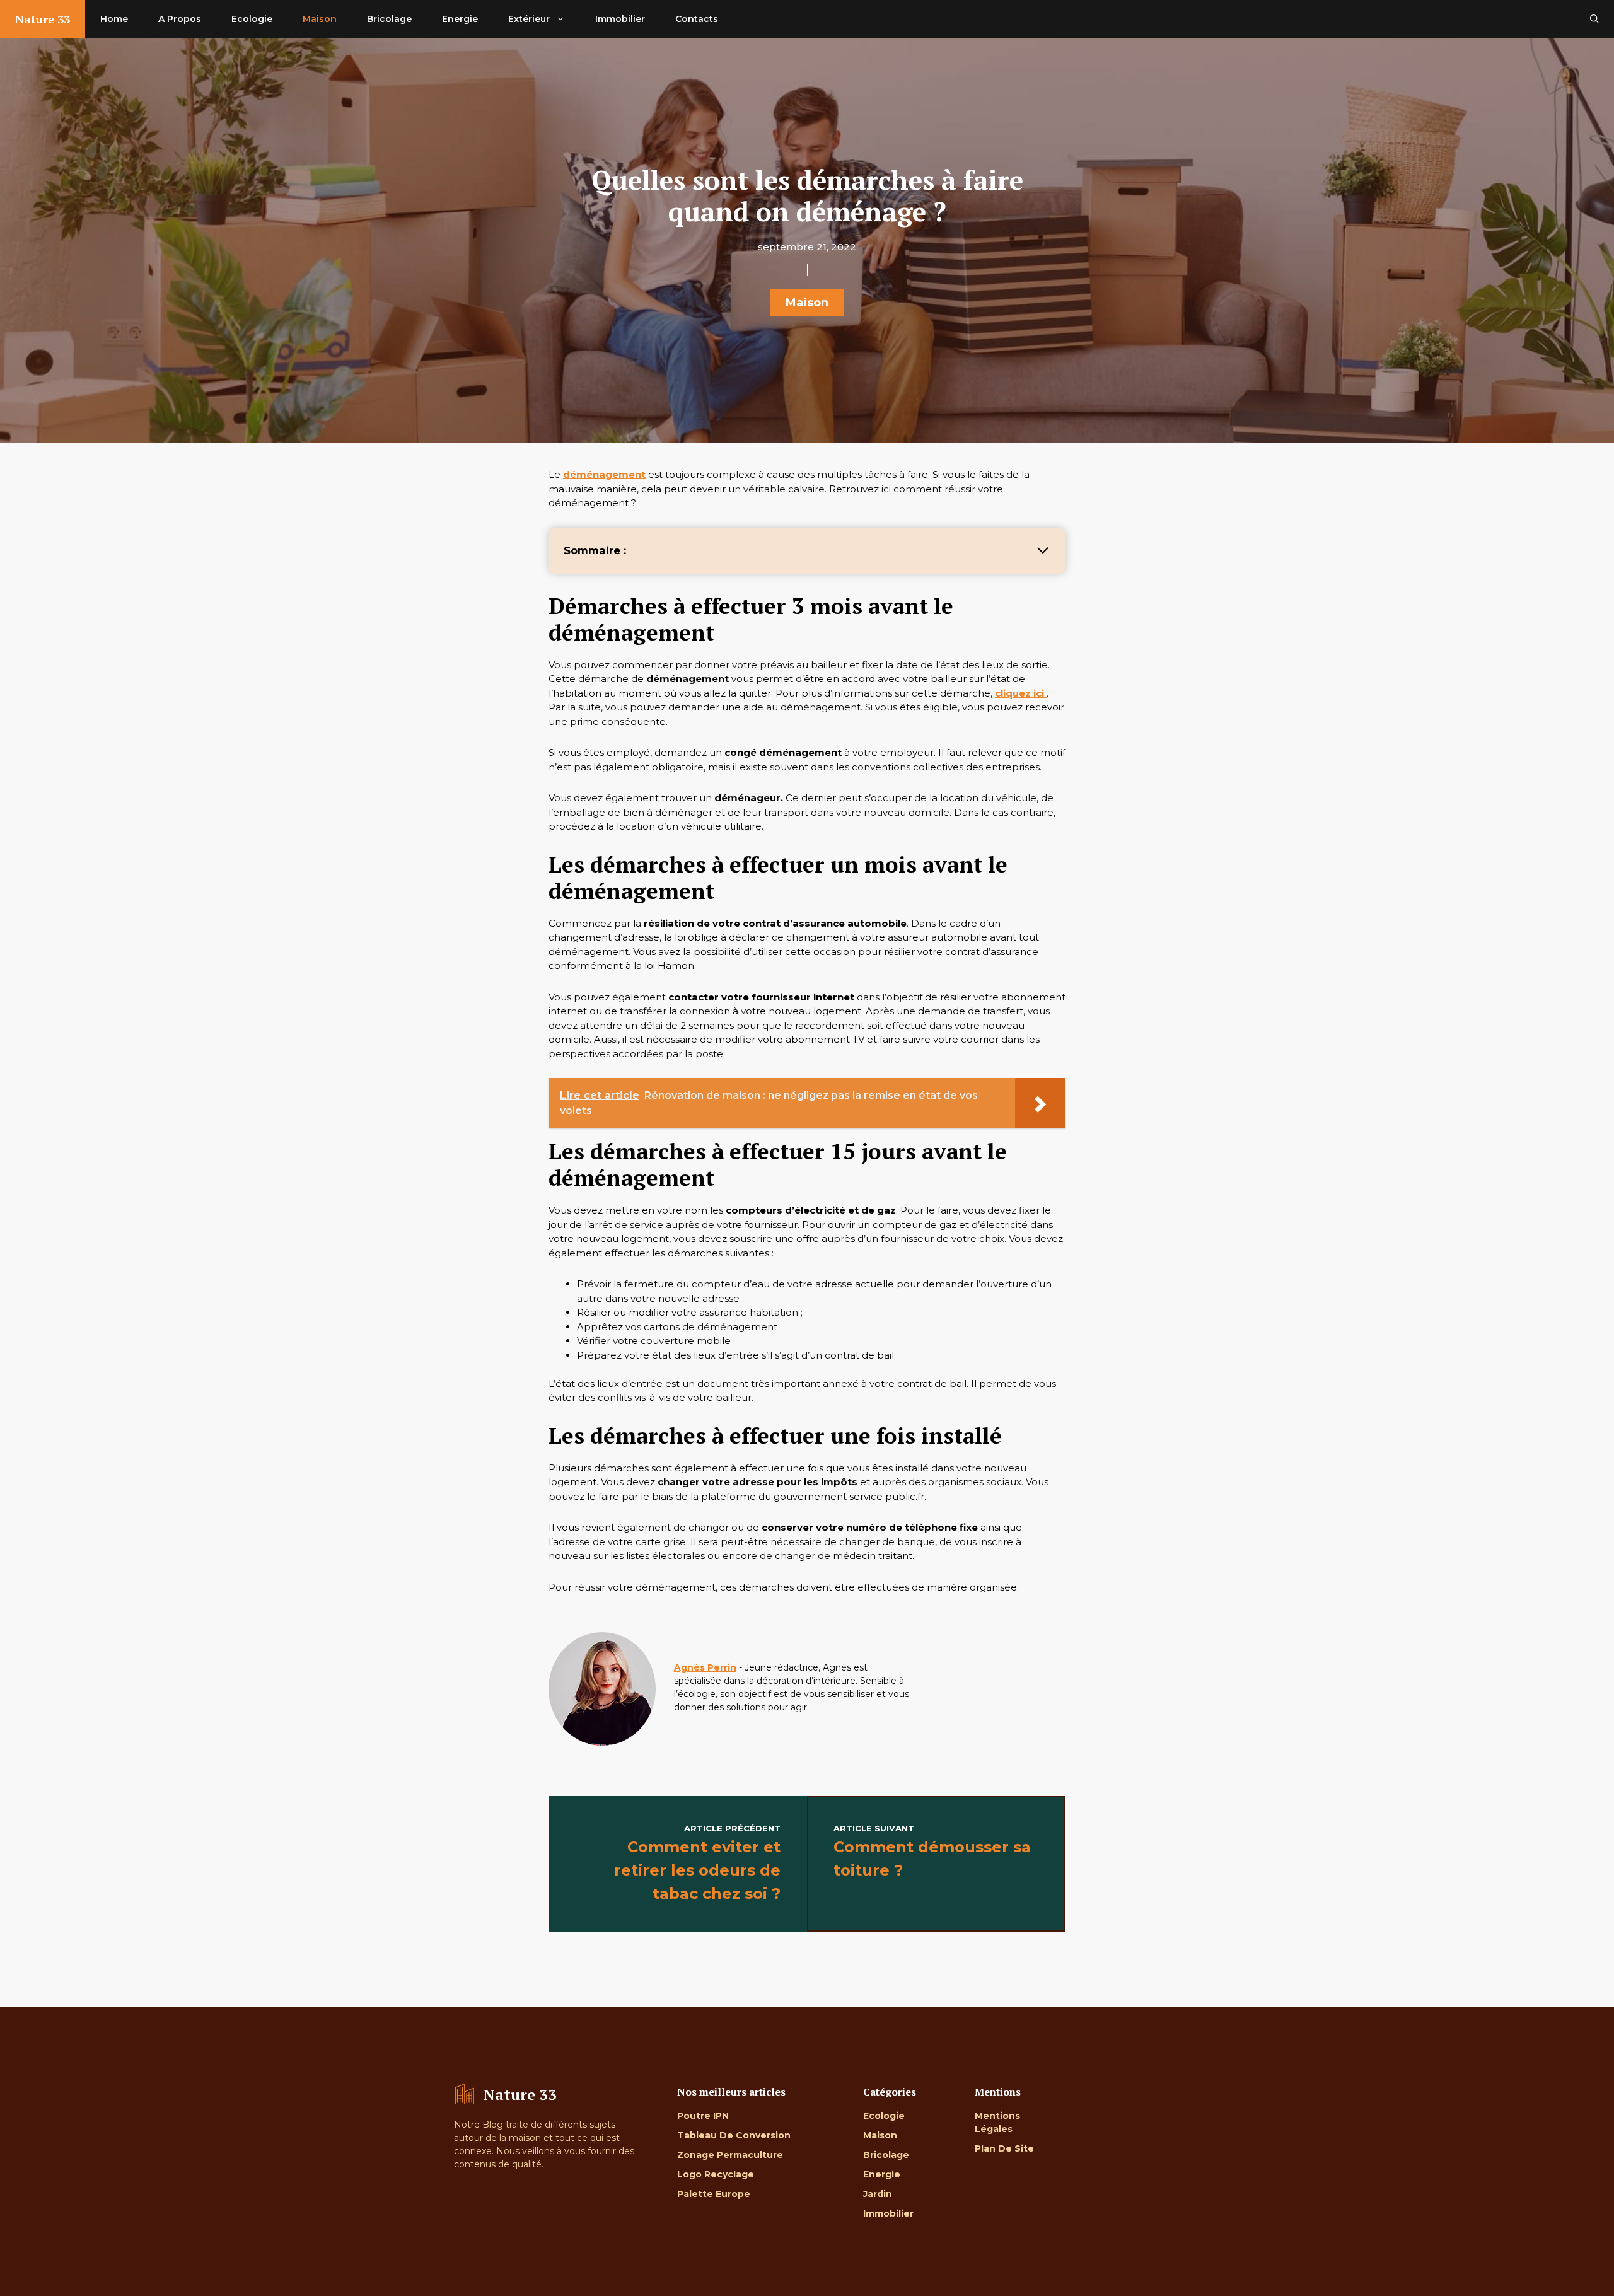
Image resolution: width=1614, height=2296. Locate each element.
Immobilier (620, 19)
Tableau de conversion (734, 2135)
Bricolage (389, 19)
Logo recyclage (716, 2174)
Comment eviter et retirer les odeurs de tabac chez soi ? (697, 1870)
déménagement (604, 474)
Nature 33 (43, 19)
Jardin (878, 2194)
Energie (460, 19)
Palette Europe (714, 2194)
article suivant (874, 1828)
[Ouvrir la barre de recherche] (1594, 19)
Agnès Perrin (705, 1667)
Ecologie (252, 19)
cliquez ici (1021, 693)
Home (114, 19)
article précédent (732, 1828)
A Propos (180, 19)
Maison (320, 19)
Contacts (697, 19)
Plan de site (1004, 2148)
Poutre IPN (703, 2116)
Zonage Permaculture (730, 2155)
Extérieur (529, 19)
